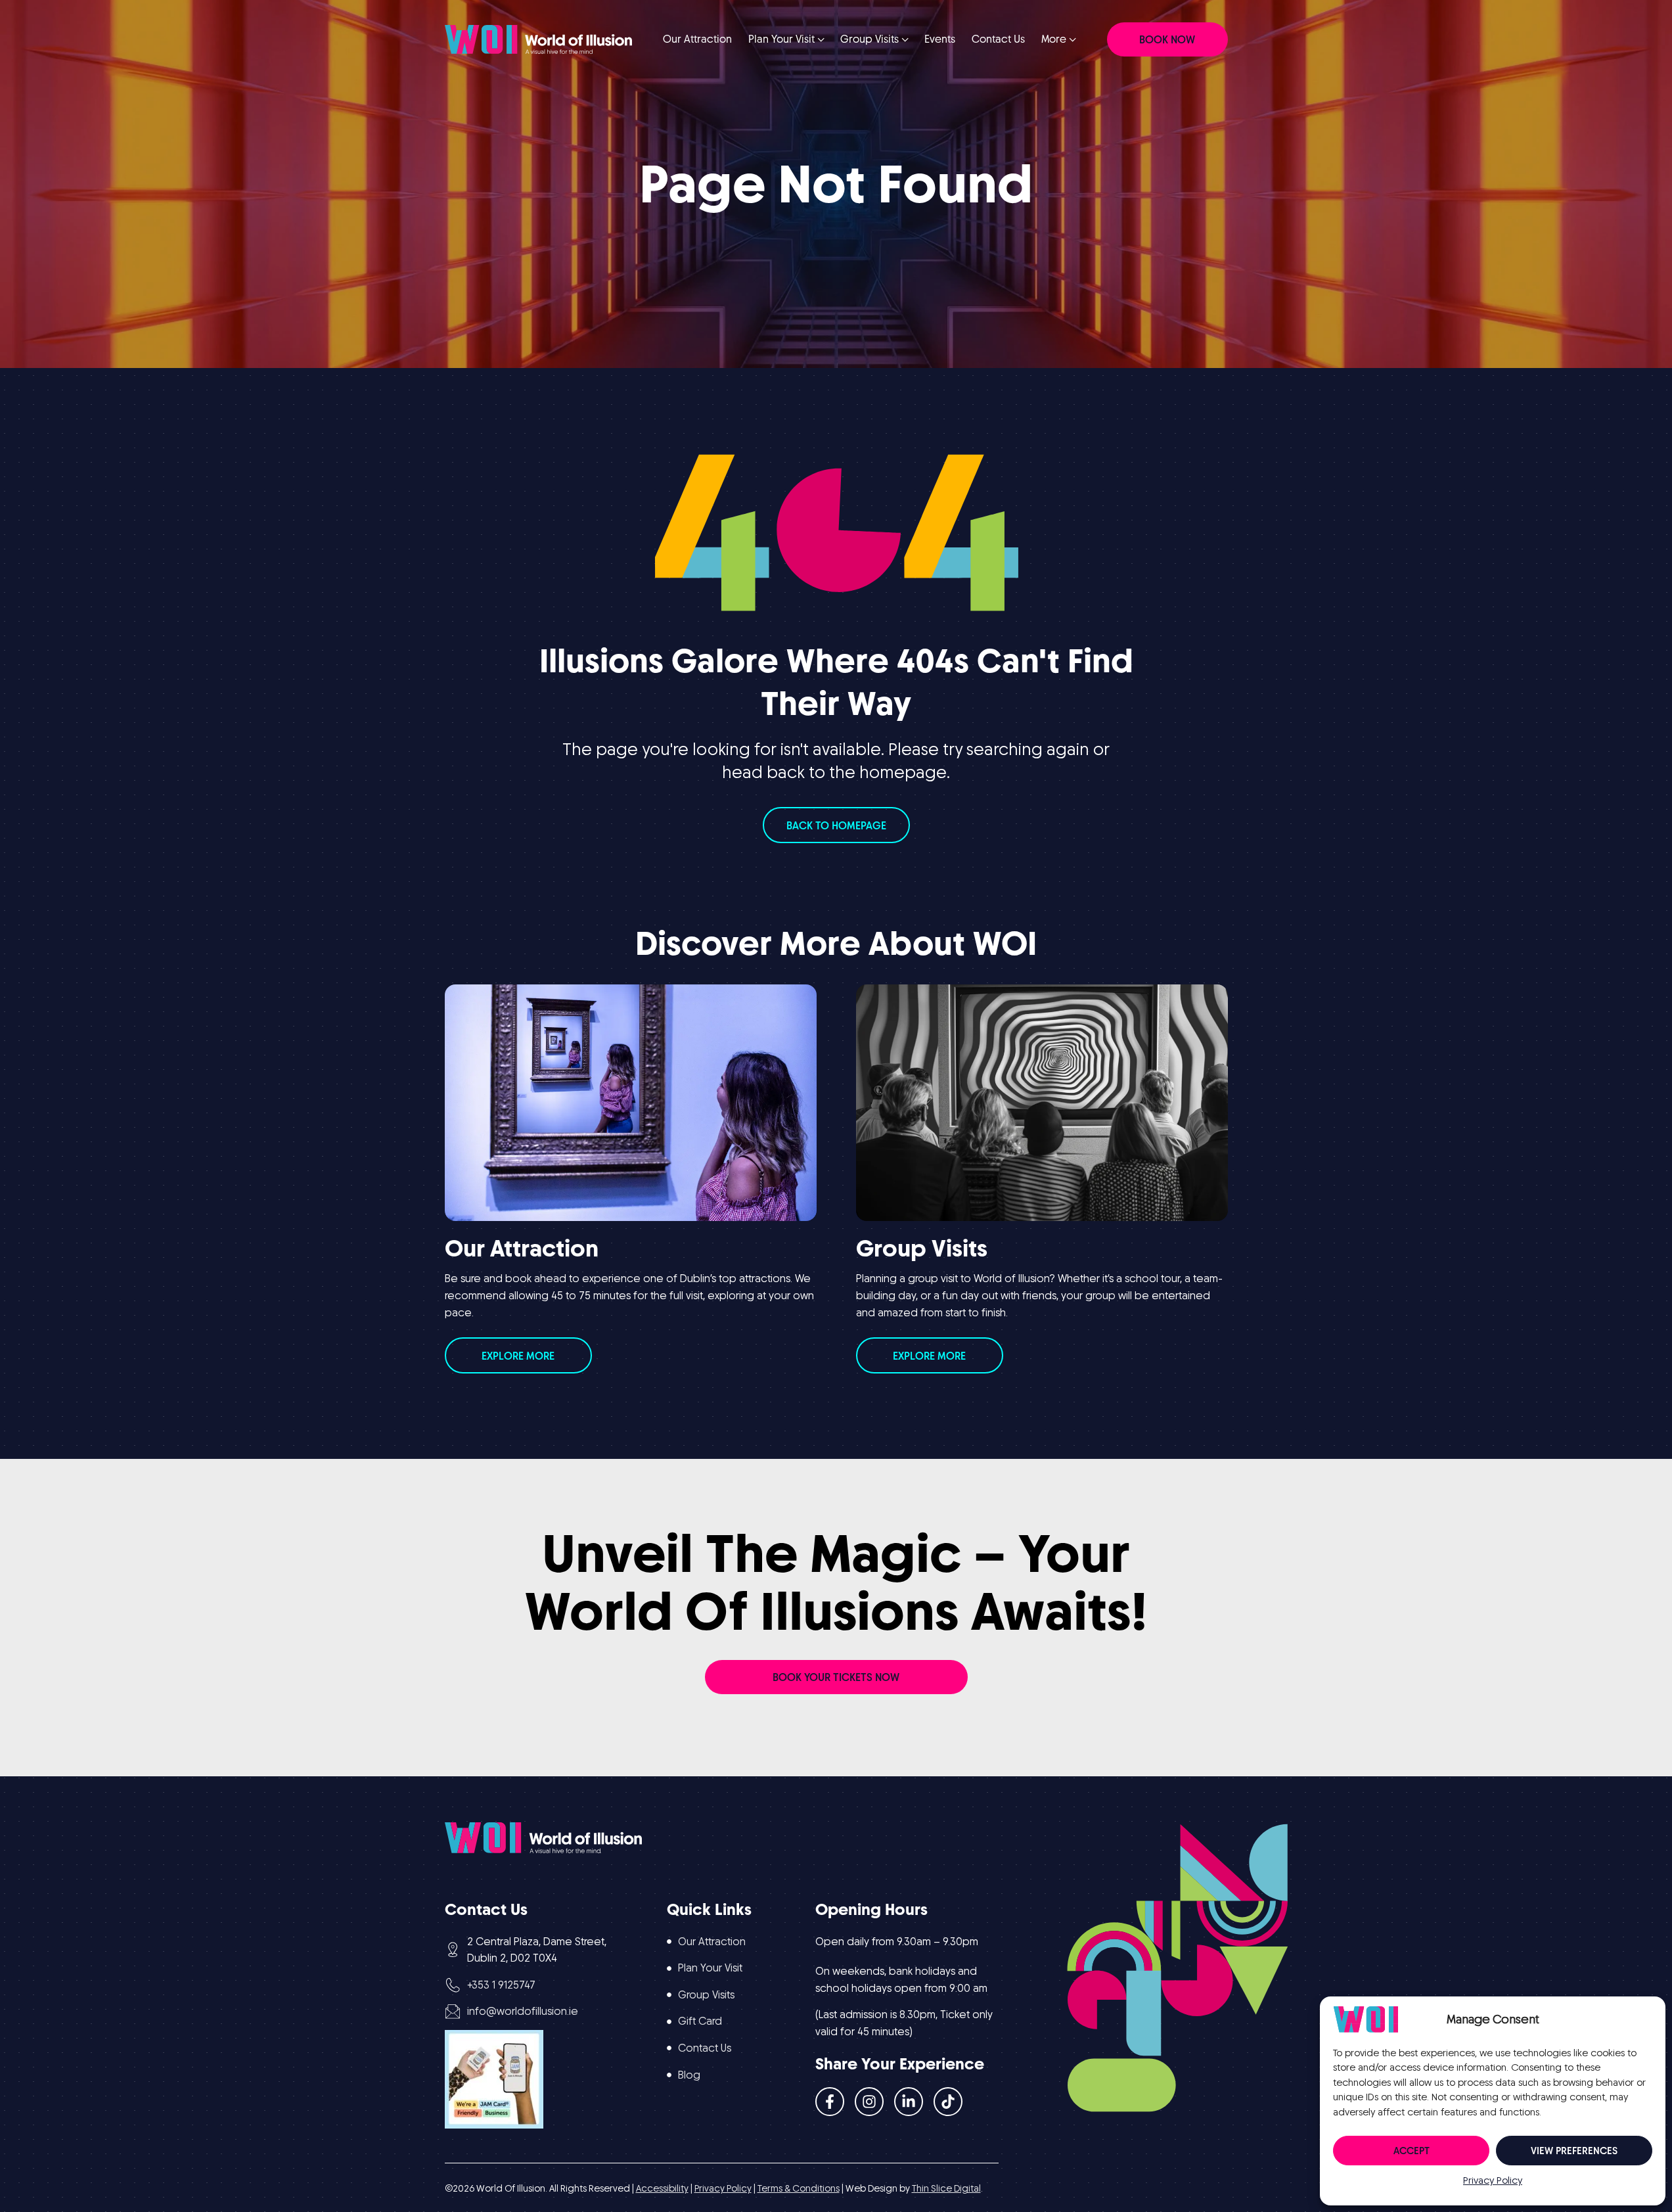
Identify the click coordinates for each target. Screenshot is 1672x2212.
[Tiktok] (948, 2102)
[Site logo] (538, 38)
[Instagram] (869, 2102)
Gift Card (700, 2021)
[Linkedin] (909, 2102)
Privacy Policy (1493, 2180)
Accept (1412, 2151)
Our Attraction (712, 1942)
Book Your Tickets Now (836, 1677)
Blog (689, 2075)
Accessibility (662, 2188)
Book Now (1167, 40)
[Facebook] (830, 2102)
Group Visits (706, 1995)
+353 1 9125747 (501, 1985)
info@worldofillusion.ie (523, 2011)
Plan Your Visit (710, 1968)
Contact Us (705, 2048)
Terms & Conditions (799, 2188)
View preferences (1574, 2151)
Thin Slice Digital (946, 2188)
